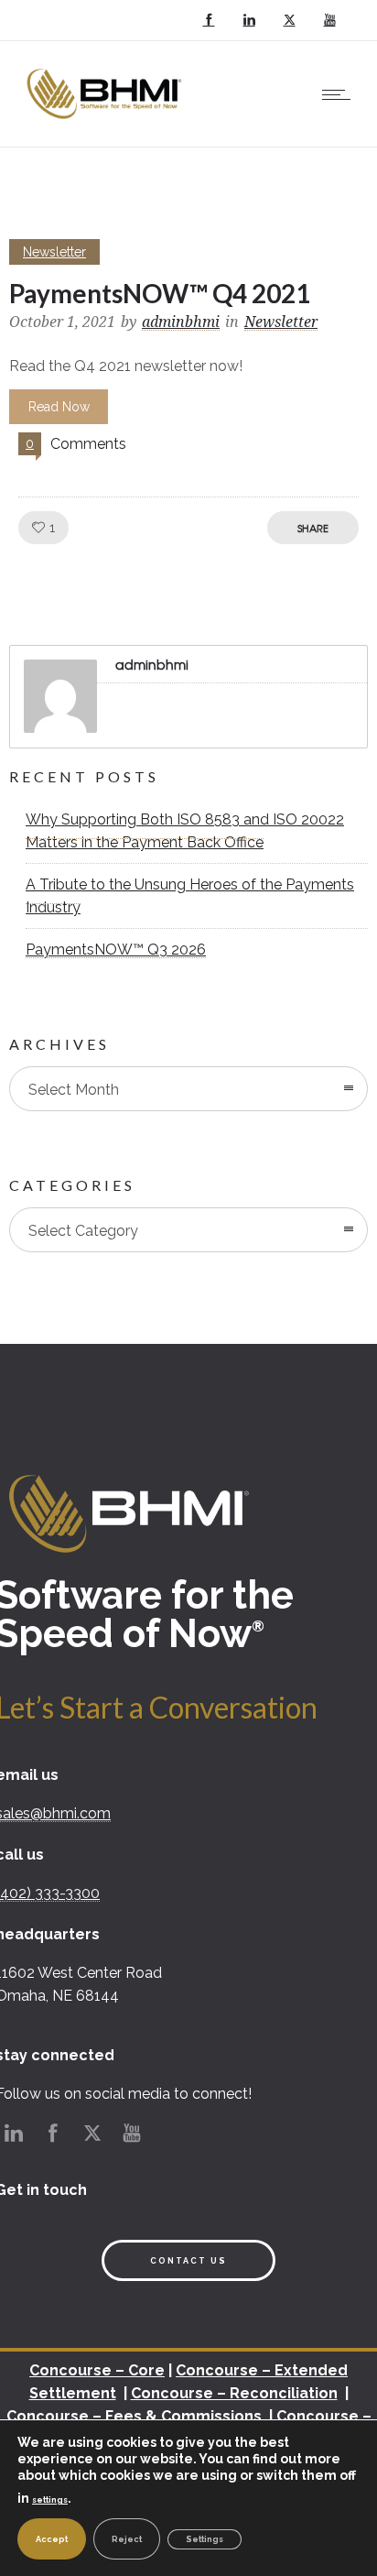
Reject (127, 2539)
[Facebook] (209, 20)
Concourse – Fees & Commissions (134, 2416)
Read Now (59, 407)
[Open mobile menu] (340, 94)
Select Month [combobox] (74, 1090)
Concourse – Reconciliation (234, 2393)
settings (50, 2500)
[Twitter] (289, 20)
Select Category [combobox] (83, 1231)
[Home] (107, 123)
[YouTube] (329, 20)
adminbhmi (181, 322)
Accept (52, 2539)
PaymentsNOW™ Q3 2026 (116, 950)
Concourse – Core (97, 2370)
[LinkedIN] (249, 20)
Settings (205, 2539)
